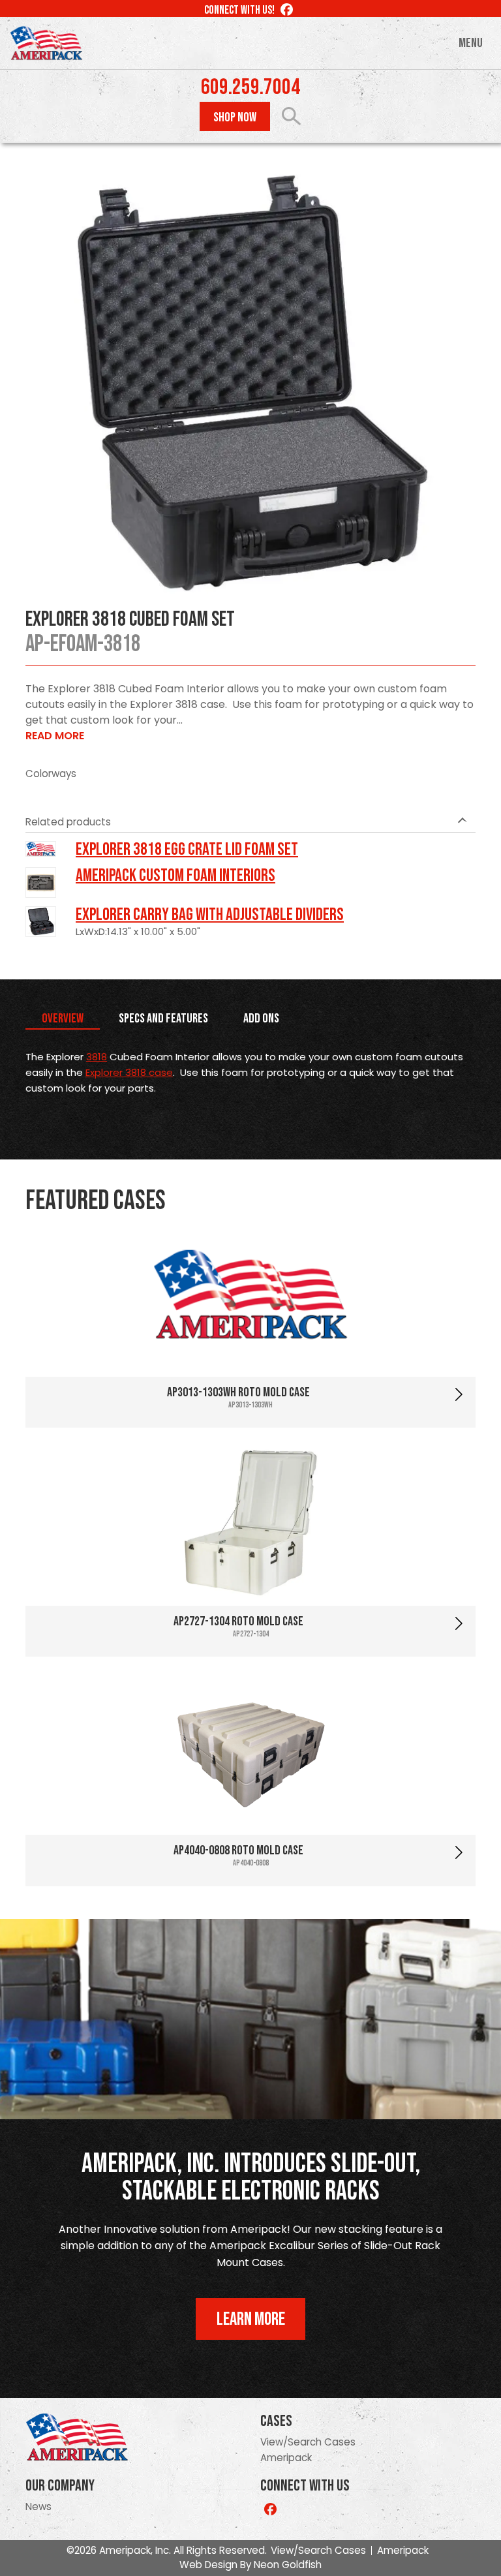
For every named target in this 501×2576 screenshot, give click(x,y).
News (38, 2507)
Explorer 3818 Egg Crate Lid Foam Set (187, 850)
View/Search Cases (308, 2442)
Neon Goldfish (288, 2565)
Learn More (251, 2319)
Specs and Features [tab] (163, 1019)
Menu (471, 43)
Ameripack (286, 2458)
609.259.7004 (250, 87)
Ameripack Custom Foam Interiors (175, 876)
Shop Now (235, 117)
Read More (55, 736)
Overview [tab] (63, 1019)
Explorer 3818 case (129, 1072)
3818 (97, 1057)
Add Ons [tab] (261, 1019)
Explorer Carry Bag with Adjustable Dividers (210, 915)
